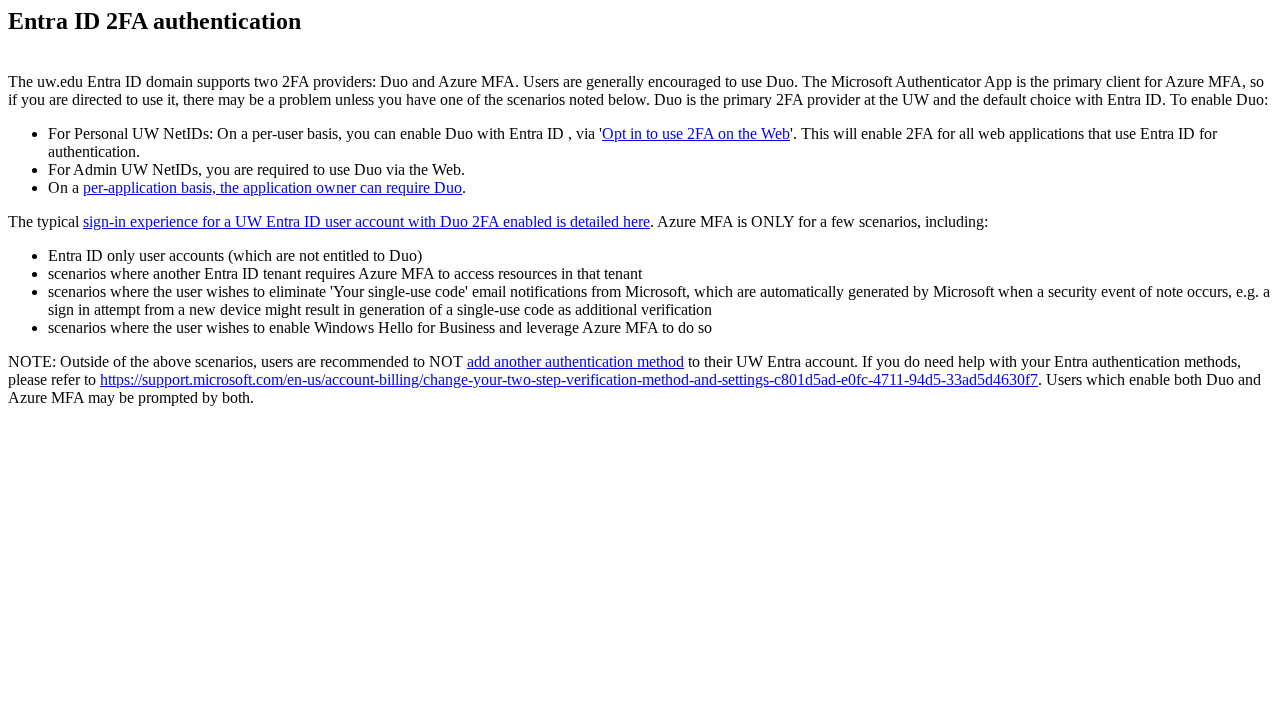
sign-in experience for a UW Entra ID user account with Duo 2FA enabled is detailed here (366, 221)
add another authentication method (575, 361)
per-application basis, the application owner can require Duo (272, 187)
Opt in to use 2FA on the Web (696, 133)
